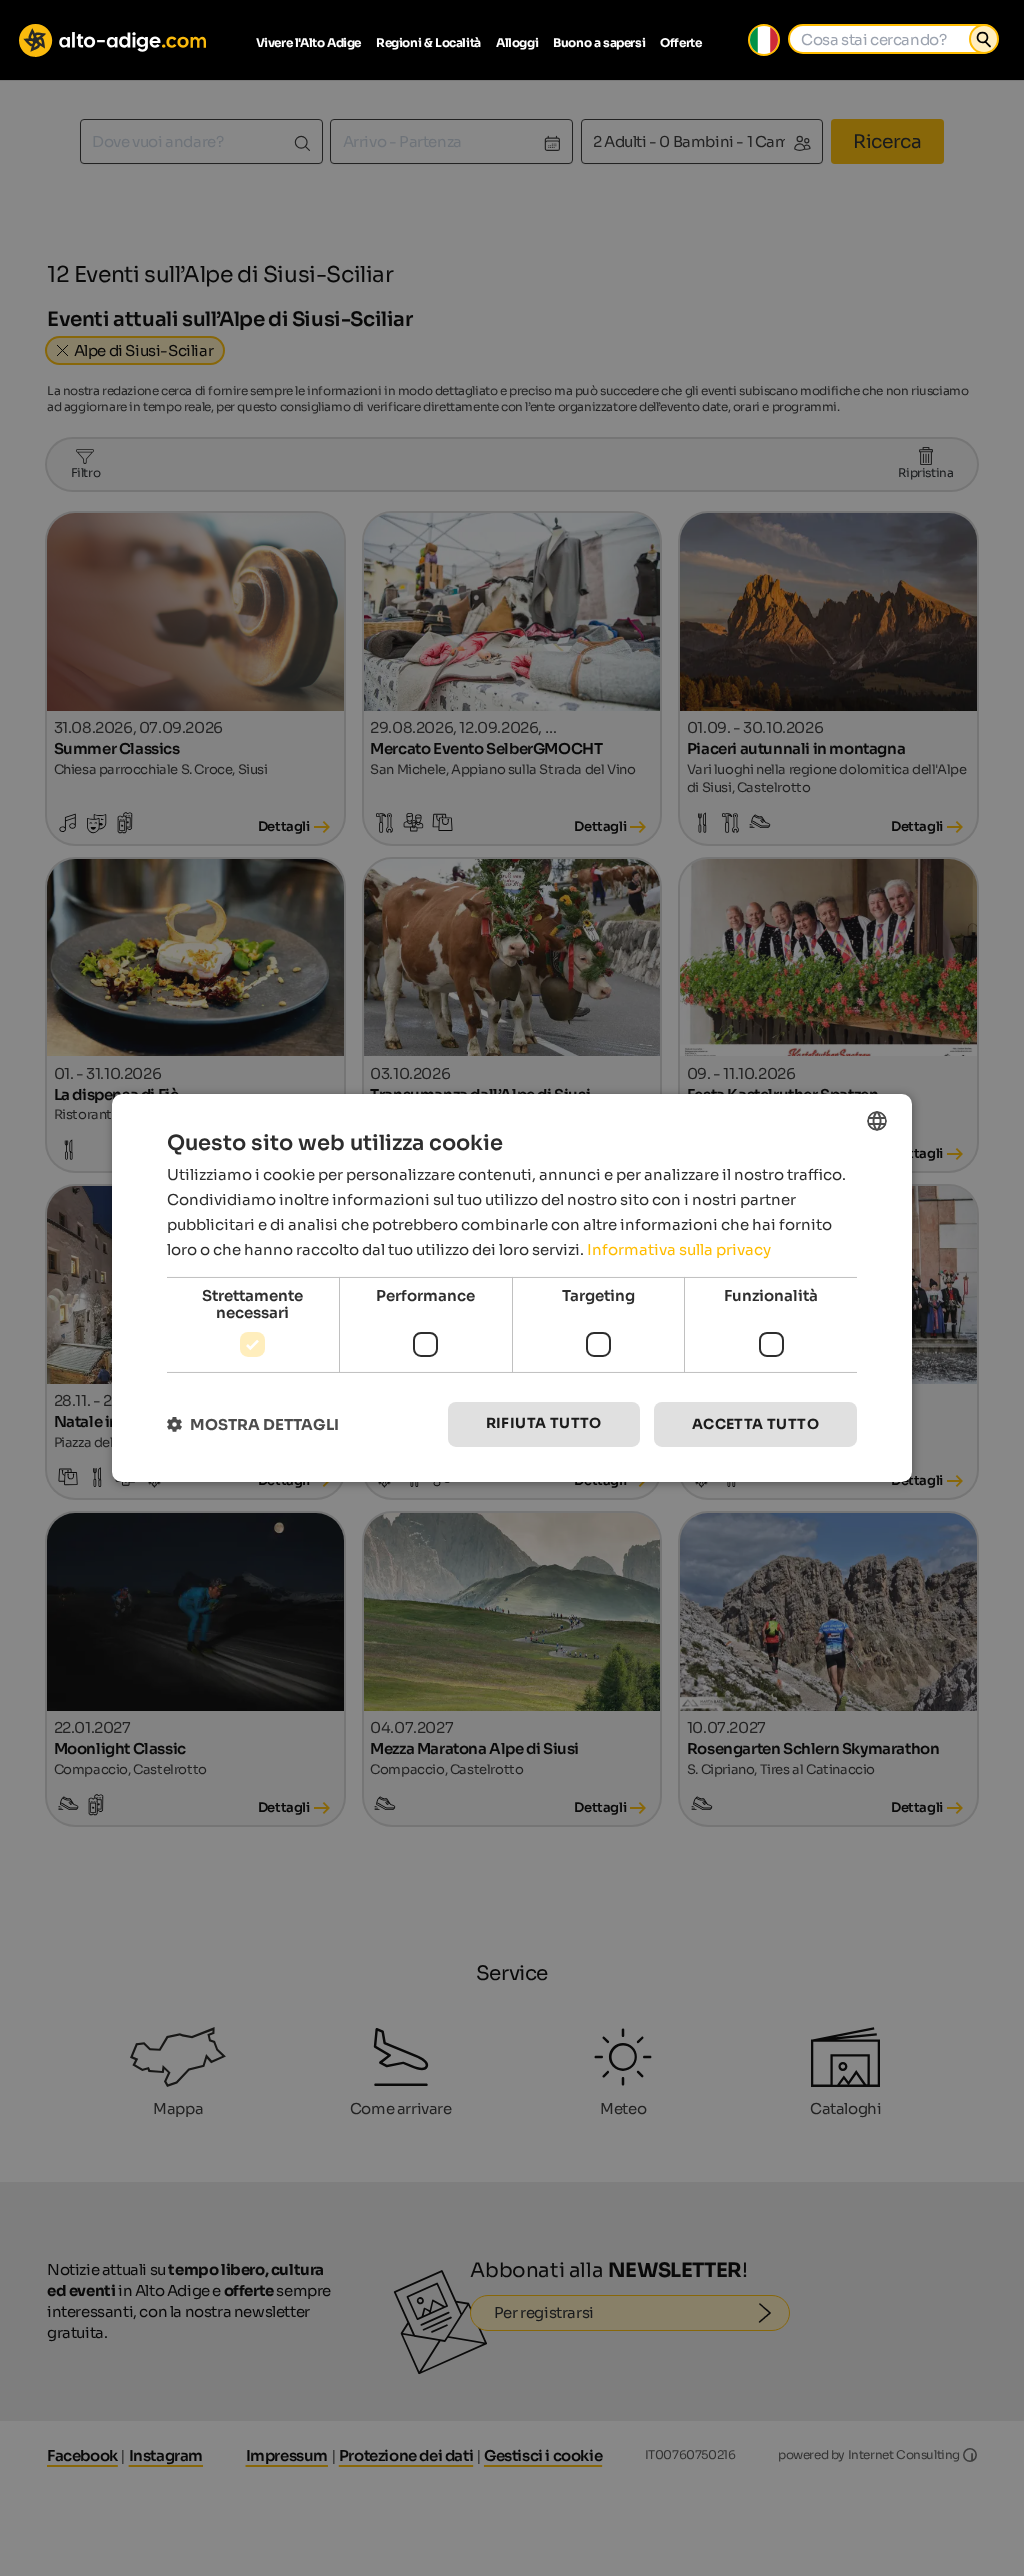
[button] (253, 1424)
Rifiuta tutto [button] (544, 1423)
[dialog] (512, 1288)
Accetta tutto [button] (755, 1424)
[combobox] (877, 1121)
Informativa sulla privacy (679, 1249)
